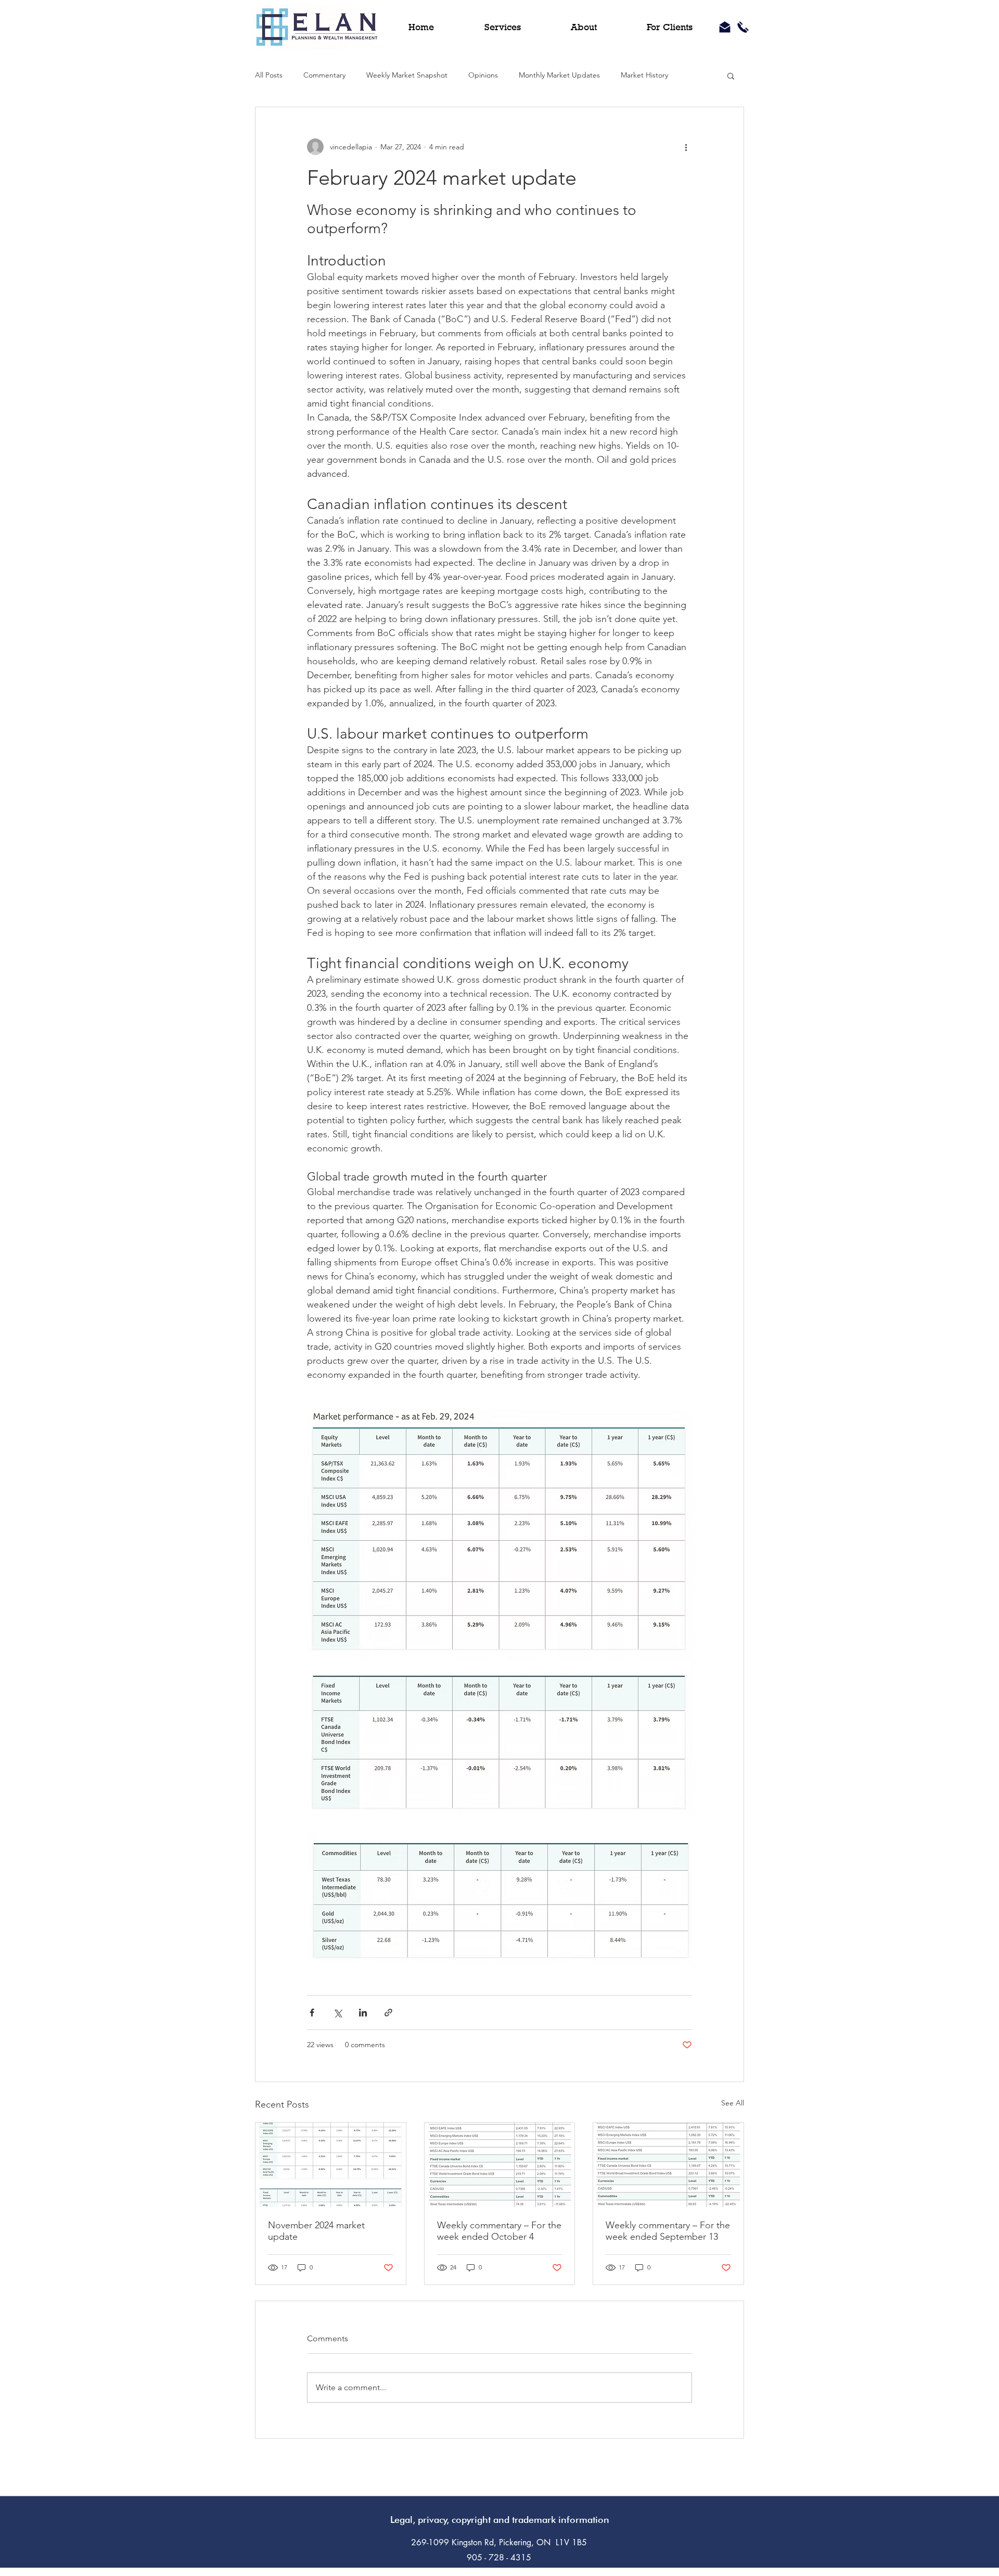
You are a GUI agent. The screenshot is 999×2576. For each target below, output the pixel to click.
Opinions (483, 75)
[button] (731, 75)
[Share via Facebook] (312, 2013)
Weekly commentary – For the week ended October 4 (499, 2231)
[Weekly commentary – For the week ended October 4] (500, 2165)
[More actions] (686, 147)
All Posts (269, 75)
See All (733, 2103)
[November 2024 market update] (331, 2165)
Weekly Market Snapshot (407, 75)
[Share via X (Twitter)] (337, 2013)
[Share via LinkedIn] (363, 2013)
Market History (644, 75)
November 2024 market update (316, 2231)
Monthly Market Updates (559, 75)
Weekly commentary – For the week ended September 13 (668, 2231)
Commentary (324, 75)
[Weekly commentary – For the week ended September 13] (668, 2165)
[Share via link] (388, 2013)
